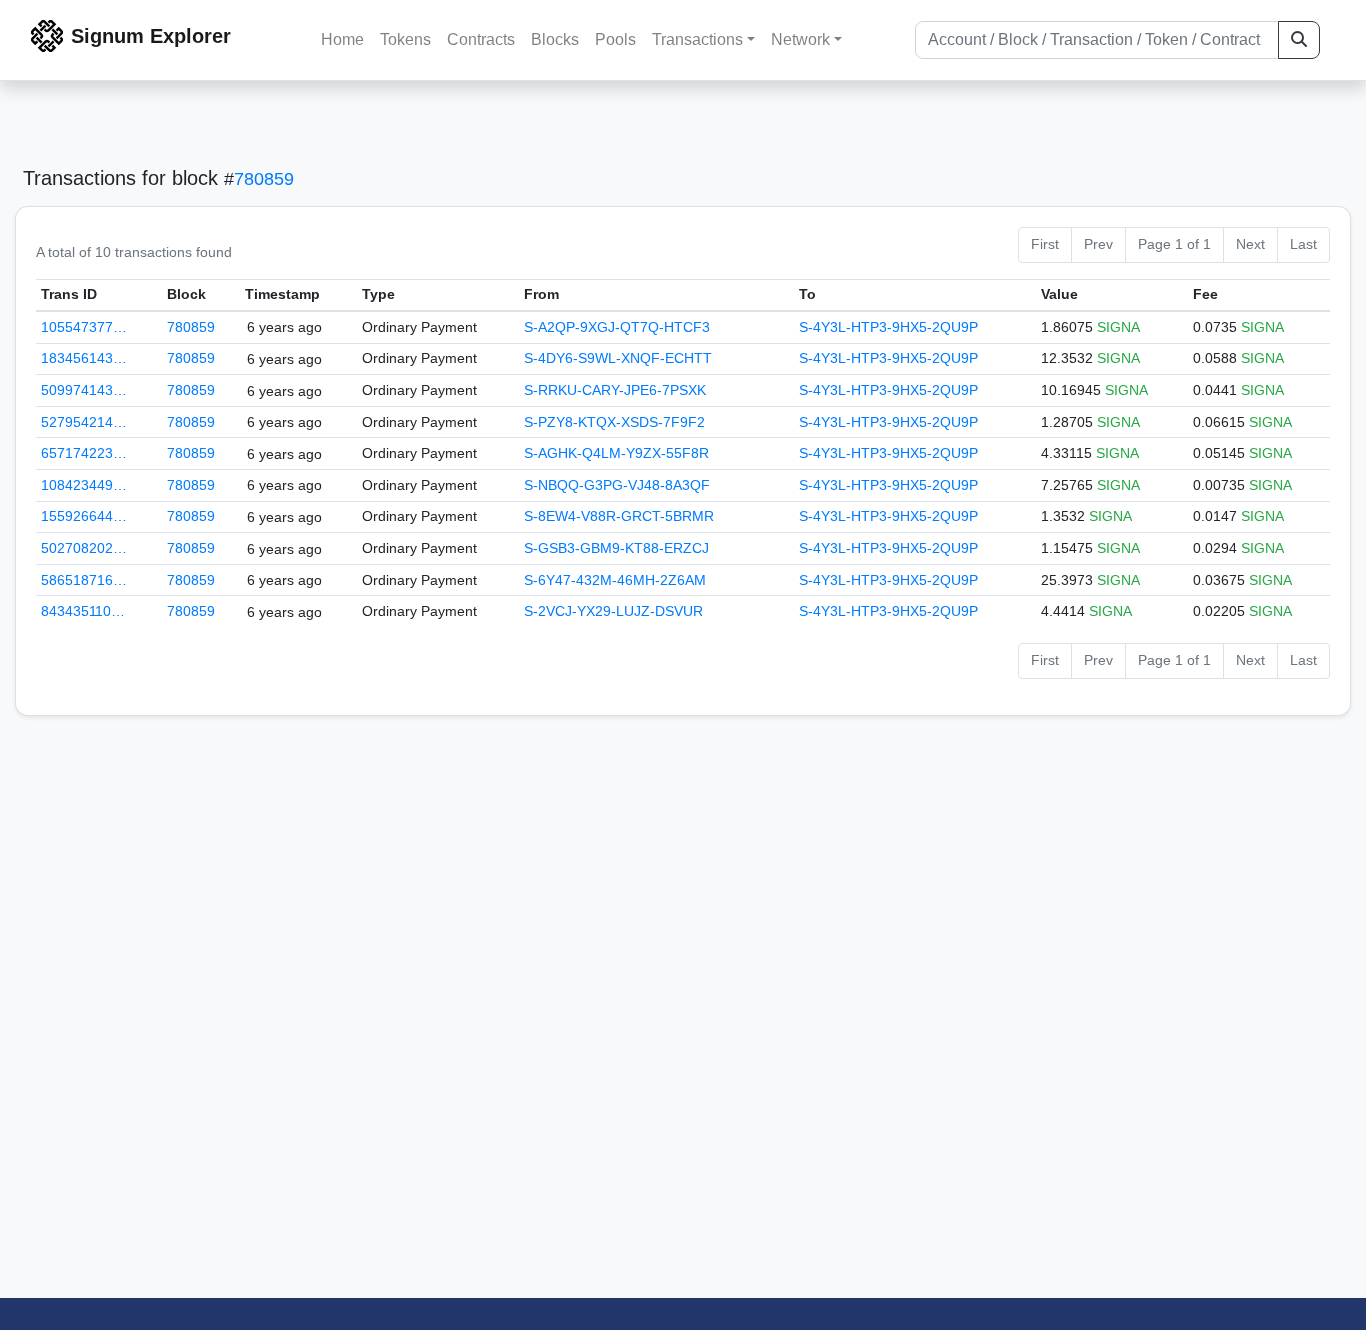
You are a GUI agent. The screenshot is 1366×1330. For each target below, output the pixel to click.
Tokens (405, 39)
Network (800, 39)
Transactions (697, 39)
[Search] (1299, 40)
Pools (615, 39)
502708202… (84, 548)
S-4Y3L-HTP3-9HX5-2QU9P (888, 327)
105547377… (84, 327)
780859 (264, 179)
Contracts (481, 39)
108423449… (84, 485)
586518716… (84, 580)
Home (342, 39)
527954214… (84, 422)
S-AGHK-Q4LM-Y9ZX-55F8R (616, 453)
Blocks (555, 39)
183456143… (84, 358)
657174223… (84, 453)
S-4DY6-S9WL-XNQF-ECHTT (618, 358)
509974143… (84, 390)
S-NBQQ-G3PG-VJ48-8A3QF (617, 485)
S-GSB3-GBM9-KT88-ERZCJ (616, 548)
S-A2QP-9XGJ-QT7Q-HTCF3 (617, 327)
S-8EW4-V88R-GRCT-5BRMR (619, 516)
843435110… (83, 611)
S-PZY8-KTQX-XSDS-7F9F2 (614, 422)
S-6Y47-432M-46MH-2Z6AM (615, 580)
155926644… (84, 516)
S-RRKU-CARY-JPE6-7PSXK (615, 390)
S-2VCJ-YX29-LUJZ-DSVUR (613, 611)
